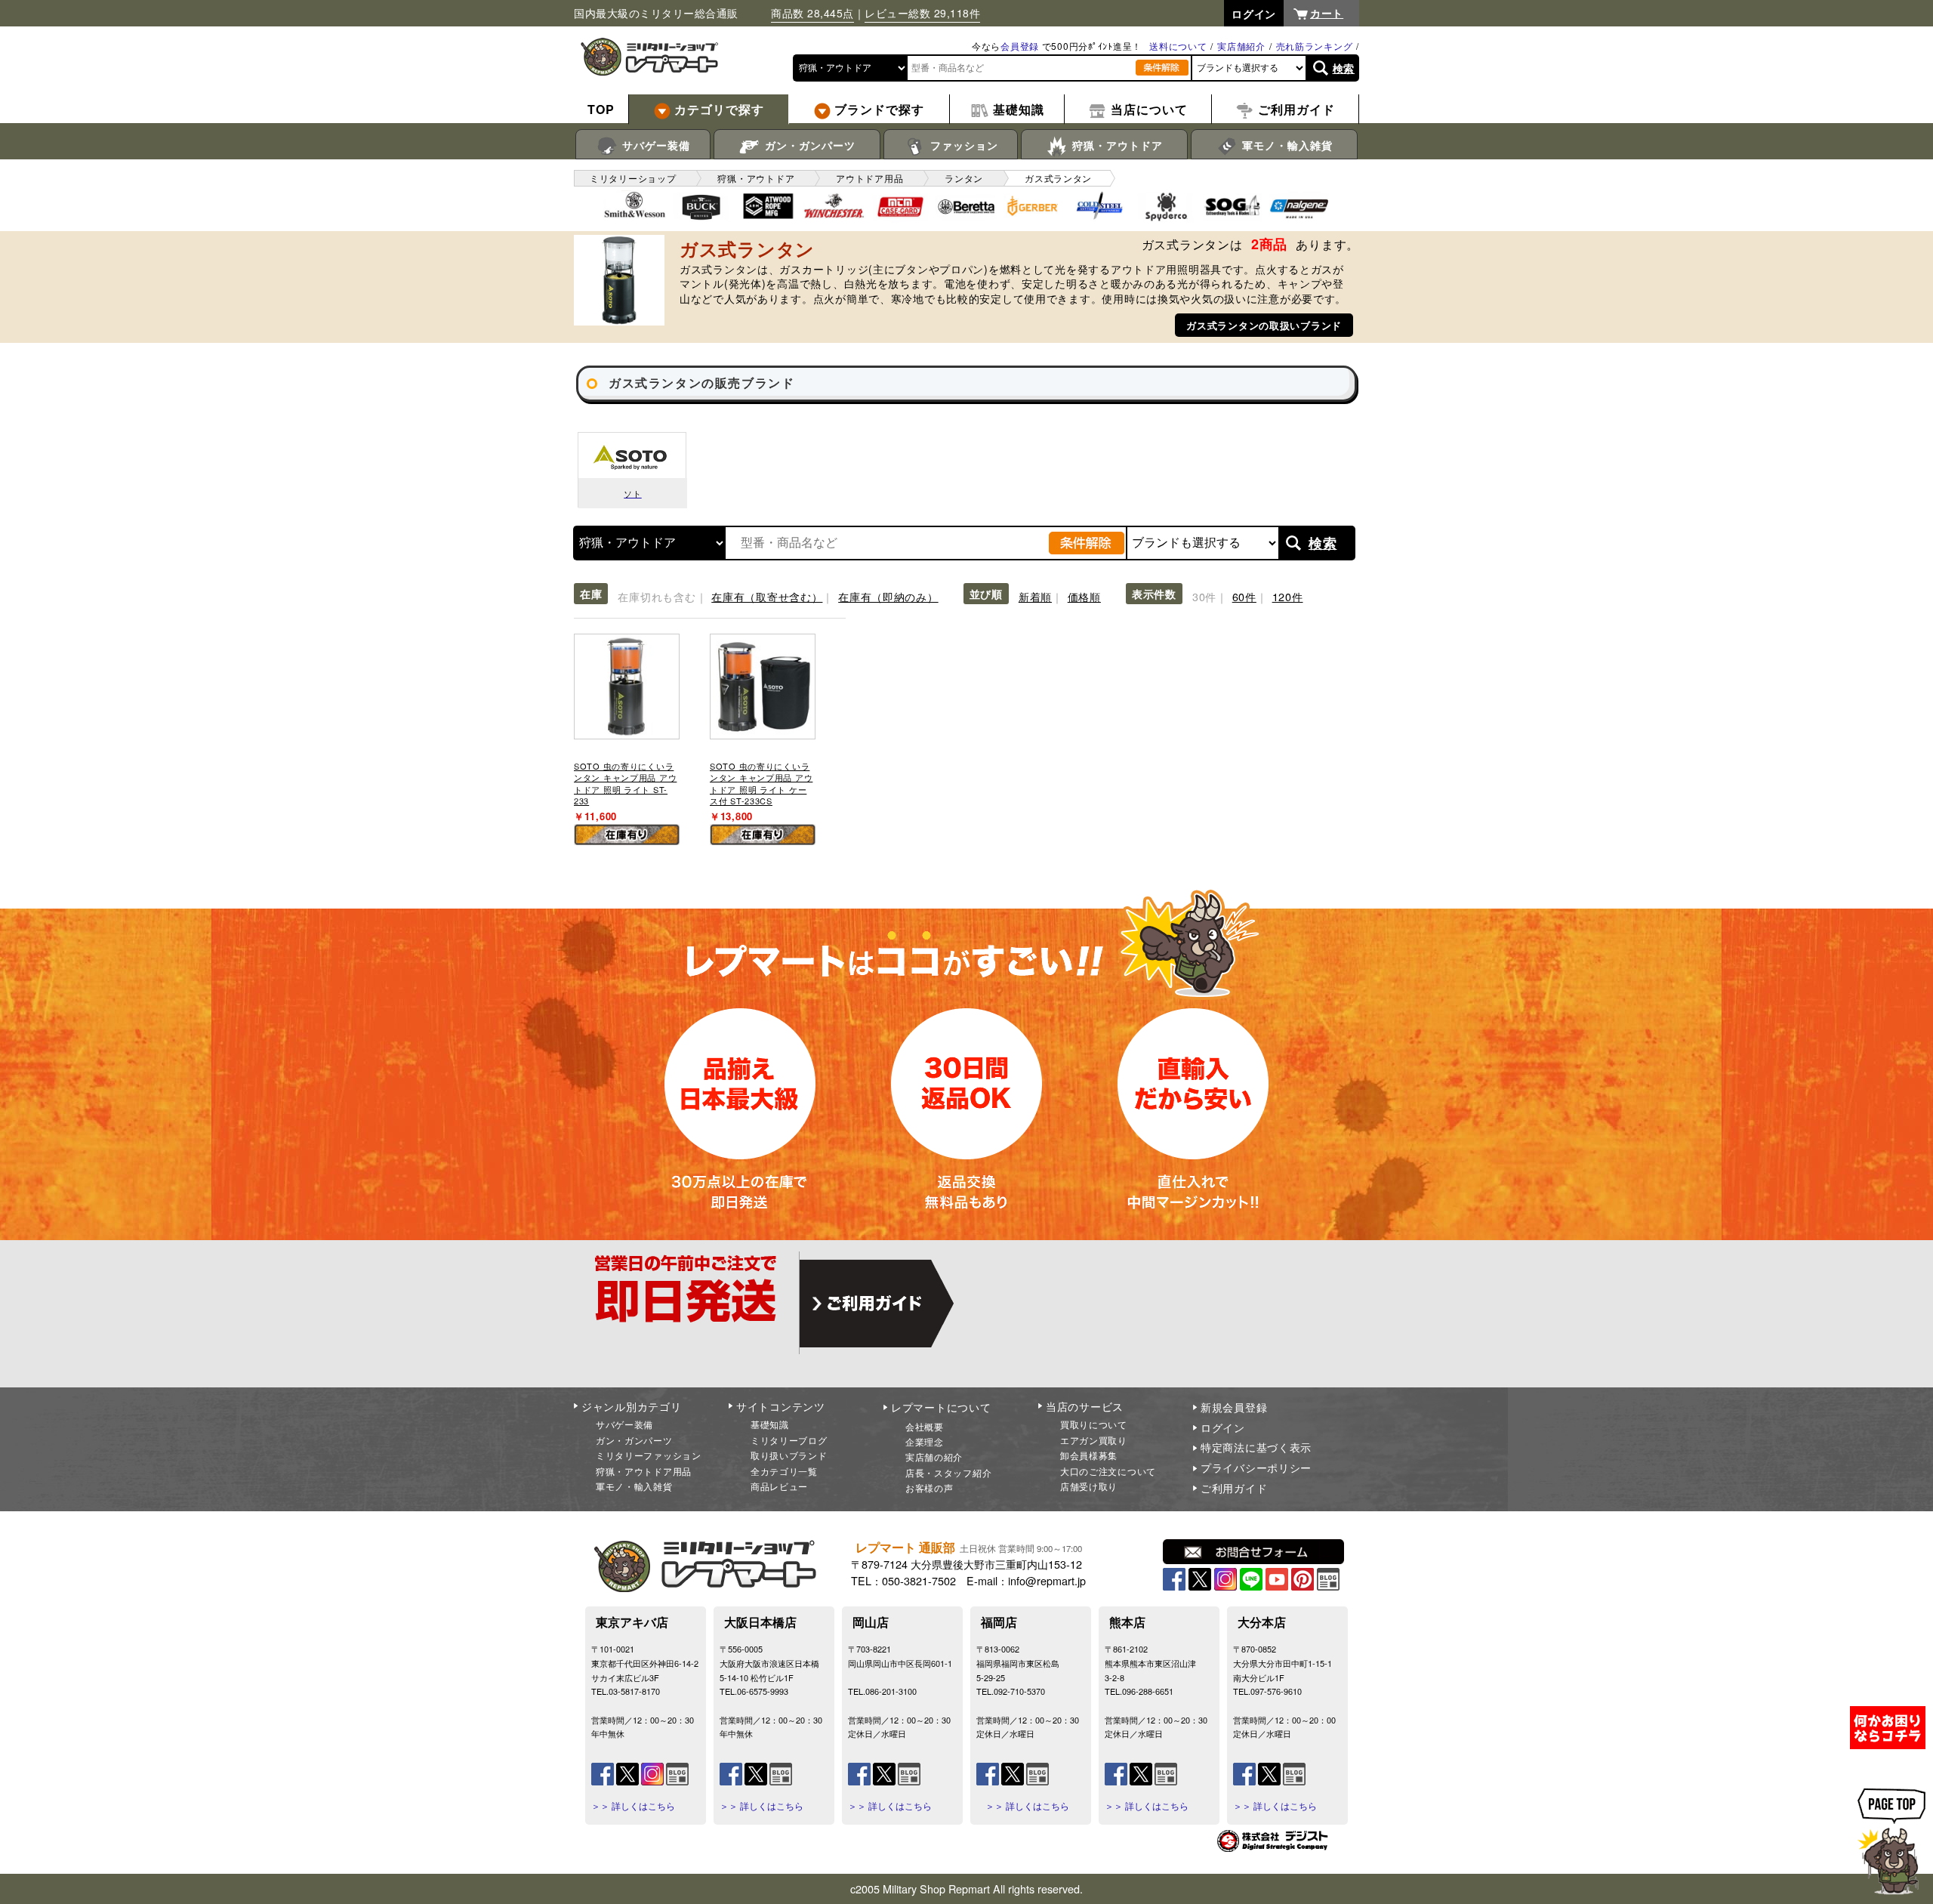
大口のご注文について (1108, 1471)
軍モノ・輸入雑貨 (1286, 145)
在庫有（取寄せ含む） (767, 596)
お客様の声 (930, 1487)
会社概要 (925, 1426)
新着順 (1035, 596)
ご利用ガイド (1234, 1488)
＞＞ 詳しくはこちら (633, 1806)
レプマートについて (941, 1407)
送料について (1178, 46)
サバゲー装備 (654, 145)
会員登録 (1020, 46)
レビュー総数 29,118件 (922, 13)
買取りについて (1094, 1424)
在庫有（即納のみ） (888, 596)
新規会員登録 (1234, 1407)
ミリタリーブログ (789, 1440)
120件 (1288, 596)
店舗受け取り (1089, 1486)
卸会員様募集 (1089, 1455)
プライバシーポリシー (1256, 1467)
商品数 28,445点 (812, 13)
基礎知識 (770, 1424)
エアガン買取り (1094, 1440)
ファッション (962, 145)
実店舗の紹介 (934, 1457)
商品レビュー (779, 1486)
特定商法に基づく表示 (1256, 1447)
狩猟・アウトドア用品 (644, 1471)
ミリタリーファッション (649, 1455)
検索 (1344, 68)
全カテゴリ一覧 (784, 1471)
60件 (1244, 596)
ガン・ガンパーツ (808, 145)
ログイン (1223, 1427)
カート (1327, 13)
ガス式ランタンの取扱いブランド (1264, 325)
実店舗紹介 (1241, 46)
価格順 (1084, 596)
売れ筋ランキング (1315, 46)
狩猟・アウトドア (1116, 145)
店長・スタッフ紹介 (948, 1472)
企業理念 (925, 1441)
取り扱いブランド (789, 1455)
